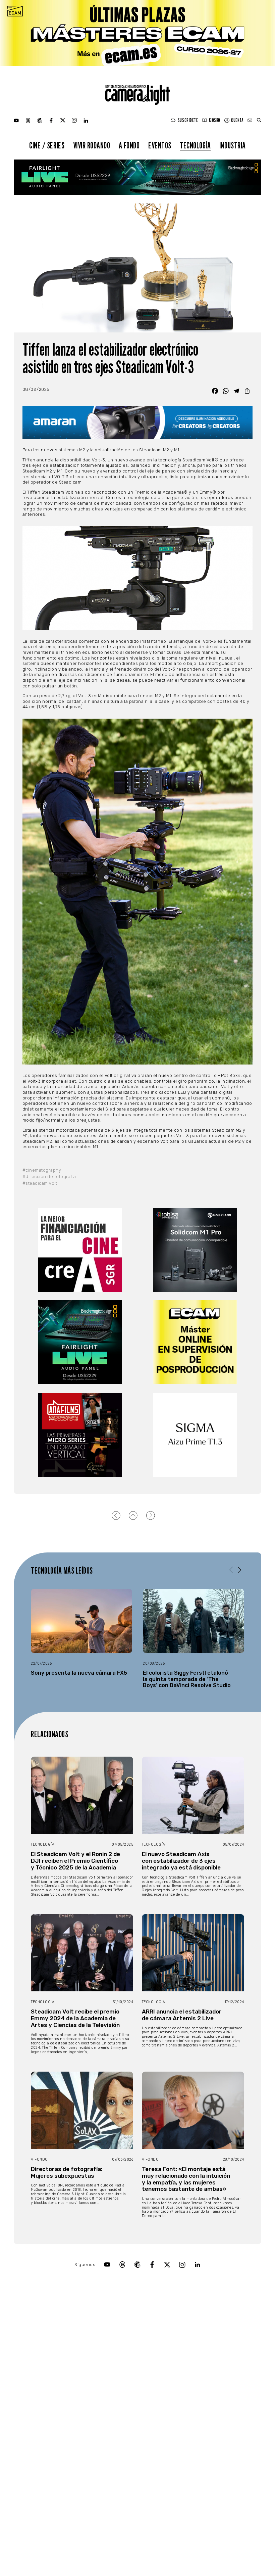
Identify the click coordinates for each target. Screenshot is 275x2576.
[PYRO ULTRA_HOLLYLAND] (195, 1250)
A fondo (129, 145)
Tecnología (195, 145)
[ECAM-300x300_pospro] (195, 1342)
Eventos (160, 145)
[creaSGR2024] (80, 1250)
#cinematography (42, 1170)
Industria (233, 145)
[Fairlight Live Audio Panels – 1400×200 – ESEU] (137, 177)
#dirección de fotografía (49, 1177)
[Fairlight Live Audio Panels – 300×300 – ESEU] (80, 1342)
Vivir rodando (92, 145)
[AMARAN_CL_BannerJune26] (138, 422)
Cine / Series (47, 145)
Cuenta (237, 120)
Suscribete (188, 120)
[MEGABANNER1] (137, 33)
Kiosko (215, 120)
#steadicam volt (40, 1183)
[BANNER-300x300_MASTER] (80, 1435)
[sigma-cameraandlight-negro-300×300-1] (195, 1435)
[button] (240, 1570)
